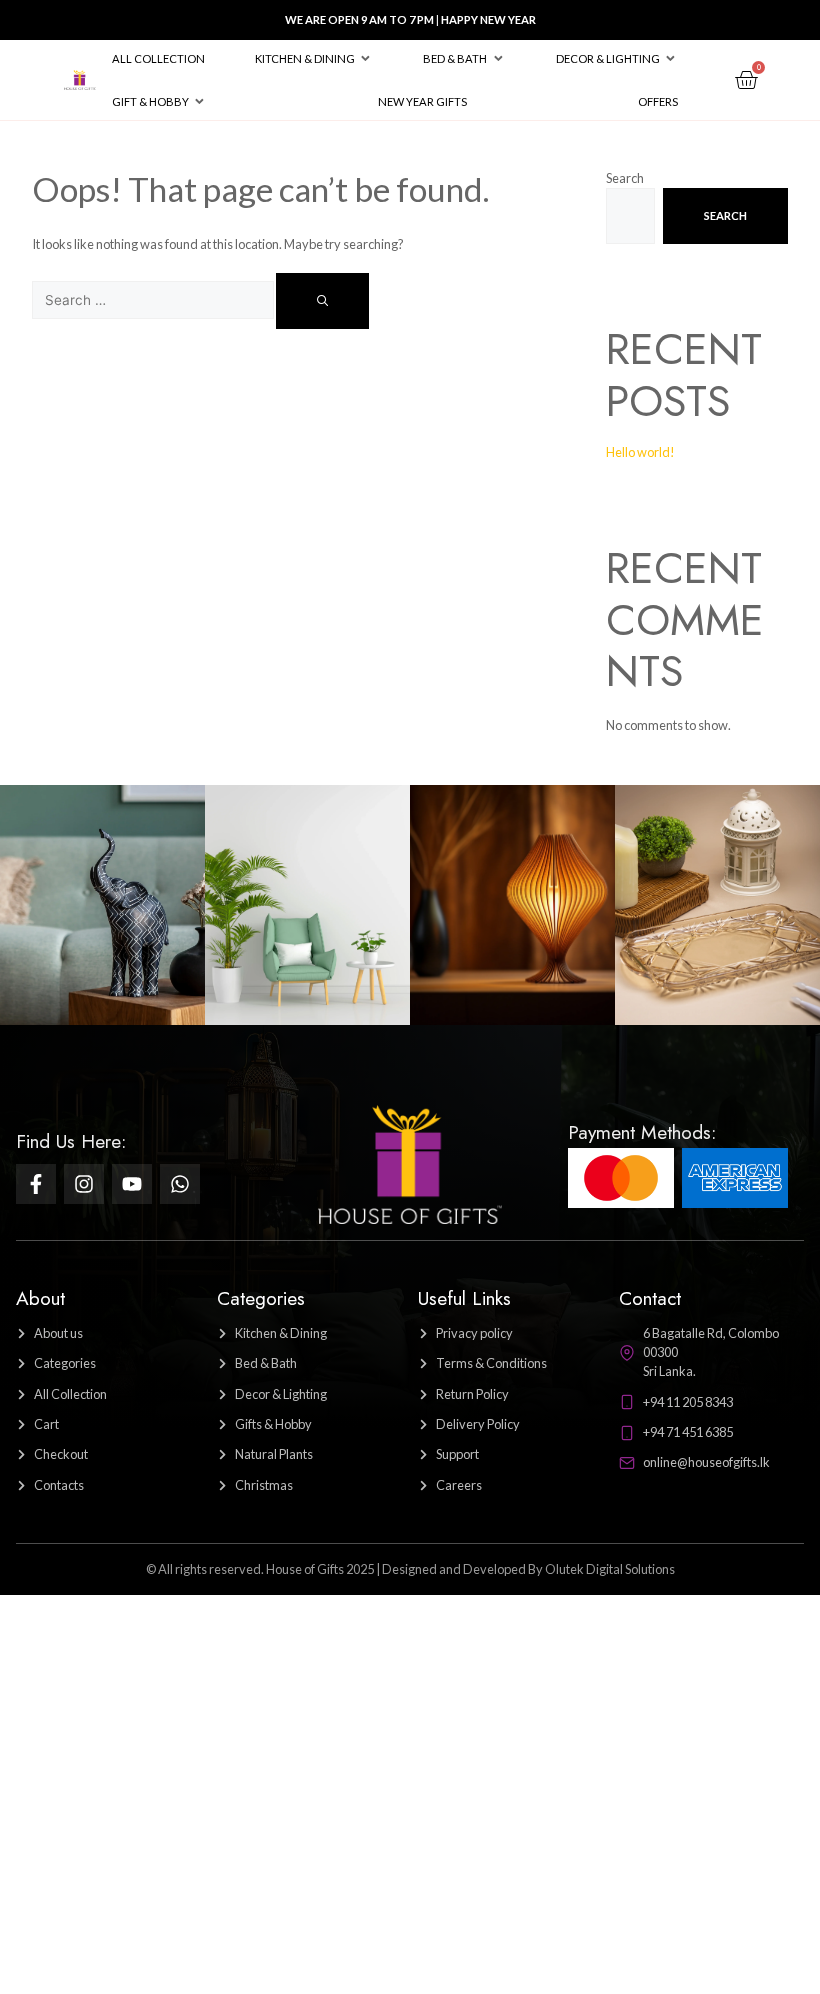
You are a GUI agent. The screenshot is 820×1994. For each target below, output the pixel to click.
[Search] (322, 301)
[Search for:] (154, 300)
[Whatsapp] (180, 1184)
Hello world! (640, 452)
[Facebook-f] (36, 1184)
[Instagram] (84, 1184)
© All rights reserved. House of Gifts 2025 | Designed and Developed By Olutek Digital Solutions (410, 1569)
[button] (314, 58)
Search (625, 178)
